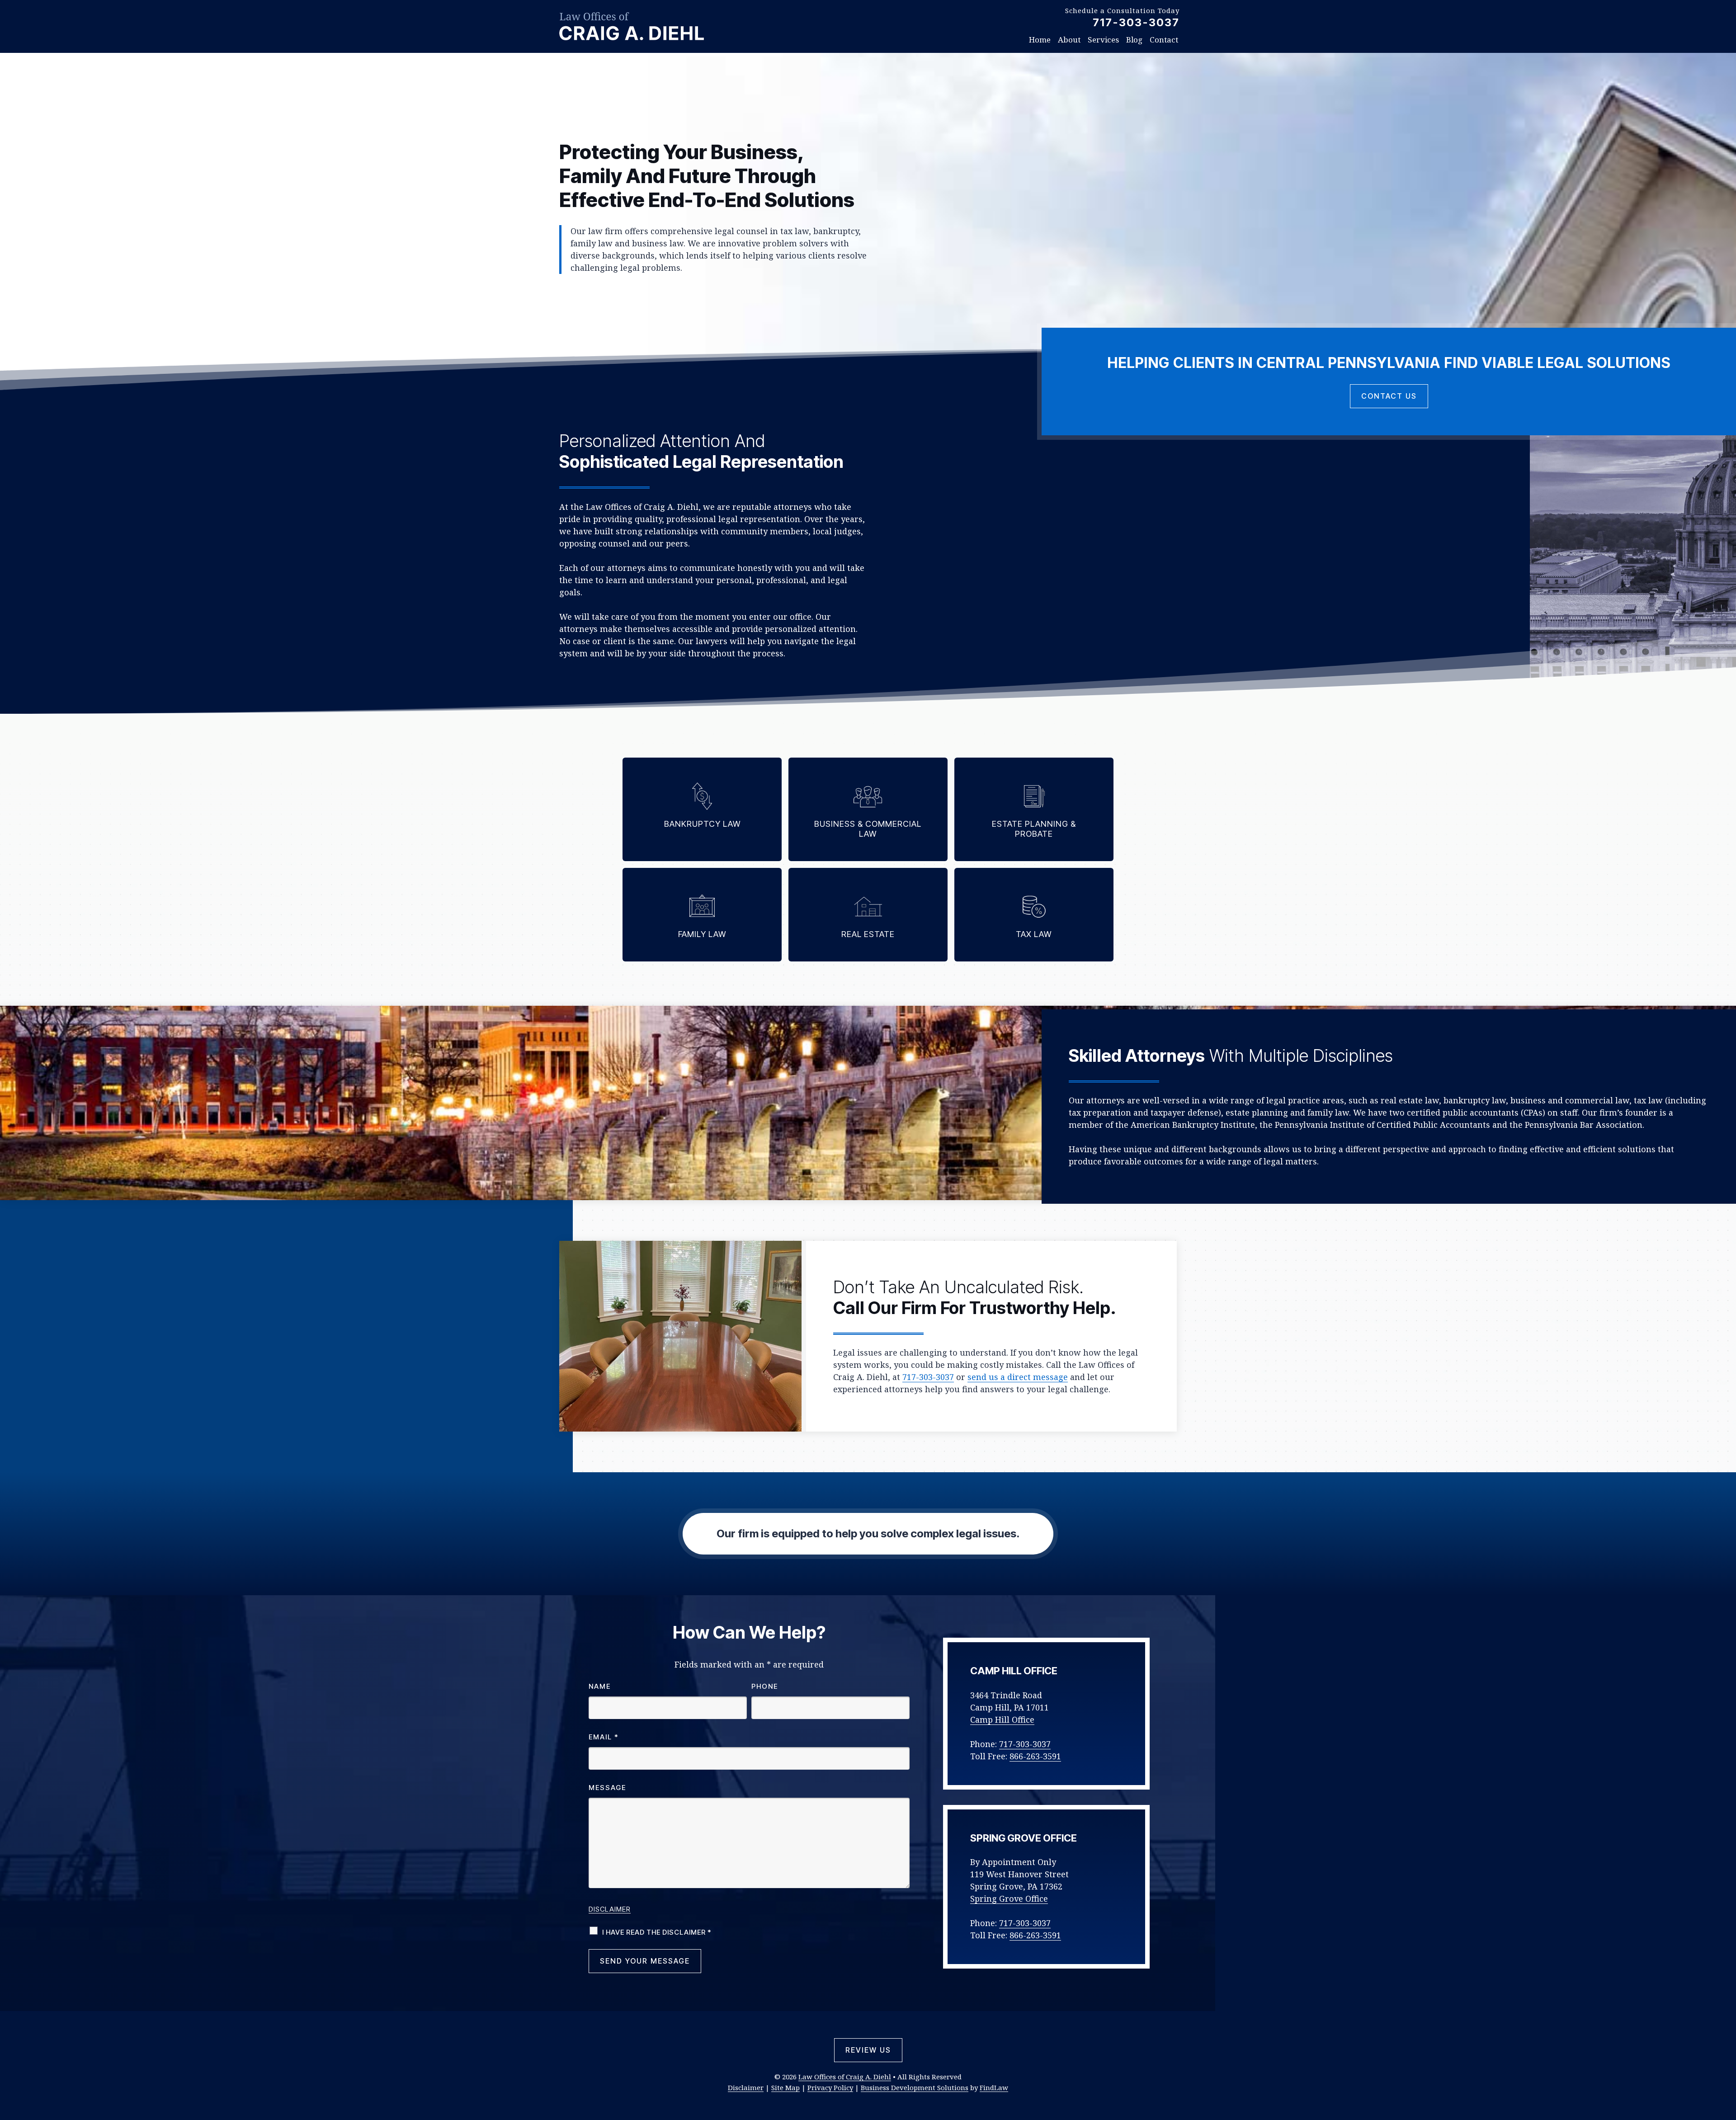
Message (607, 1788)
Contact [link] (1164, 40)
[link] (632, 26)
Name (600, 1686)
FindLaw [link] (994, 2087)
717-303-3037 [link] (1136, 22)
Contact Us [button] (1389, 396)
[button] (1727, 2054)
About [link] (1069, 40)
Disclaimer (610, 1909)
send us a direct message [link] (1018, 1377)
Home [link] (1040, 40)
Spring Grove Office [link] (1009, 1899)
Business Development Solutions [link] (915, 2087)
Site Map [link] (785, 2087)
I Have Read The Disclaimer (657, 1932)
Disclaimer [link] (746, 2087)
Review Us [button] (868, 2050)
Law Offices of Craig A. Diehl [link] (845, 2077)
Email (604, 1737)
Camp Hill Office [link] (1002, 1720)
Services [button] (1103, 40)
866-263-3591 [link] (1035, 1756)
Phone (765, 1686)
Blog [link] (1134, 40)
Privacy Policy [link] (830, 2087)
